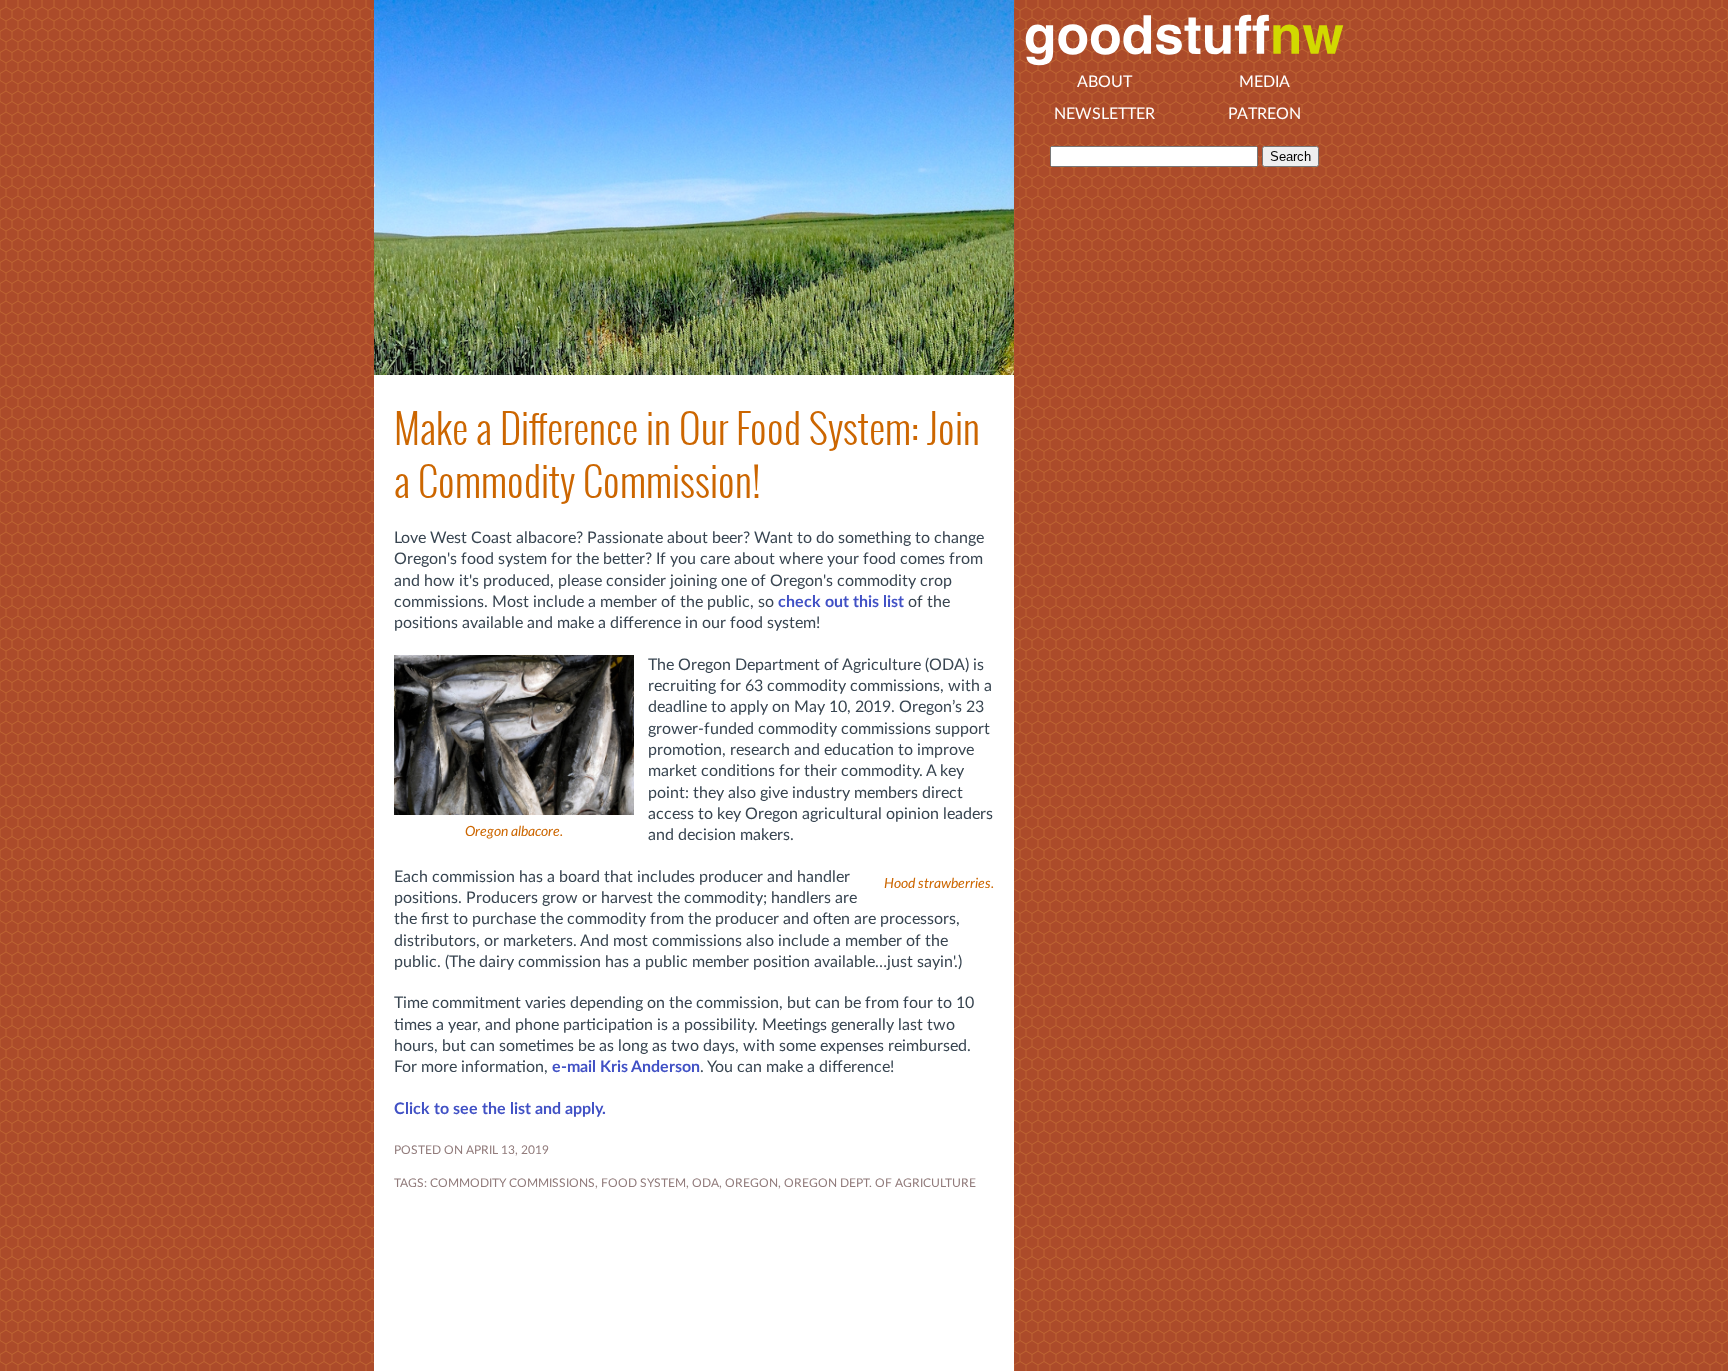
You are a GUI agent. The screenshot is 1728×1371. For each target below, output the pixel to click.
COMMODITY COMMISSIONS (512, 1183)
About (1104, 82)
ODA (705, 1183)
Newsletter (1104, 114)
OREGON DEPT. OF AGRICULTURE (880, 1183)
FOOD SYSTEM (643, 1183)
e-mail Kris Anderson (626, 1067)
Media (1264, 82)
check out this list (841, 602)
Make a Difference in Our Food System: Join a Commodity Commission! (687, 455)
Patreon (1264, 114)
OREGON (751, 1183)
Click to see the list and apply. (500, 1109)
